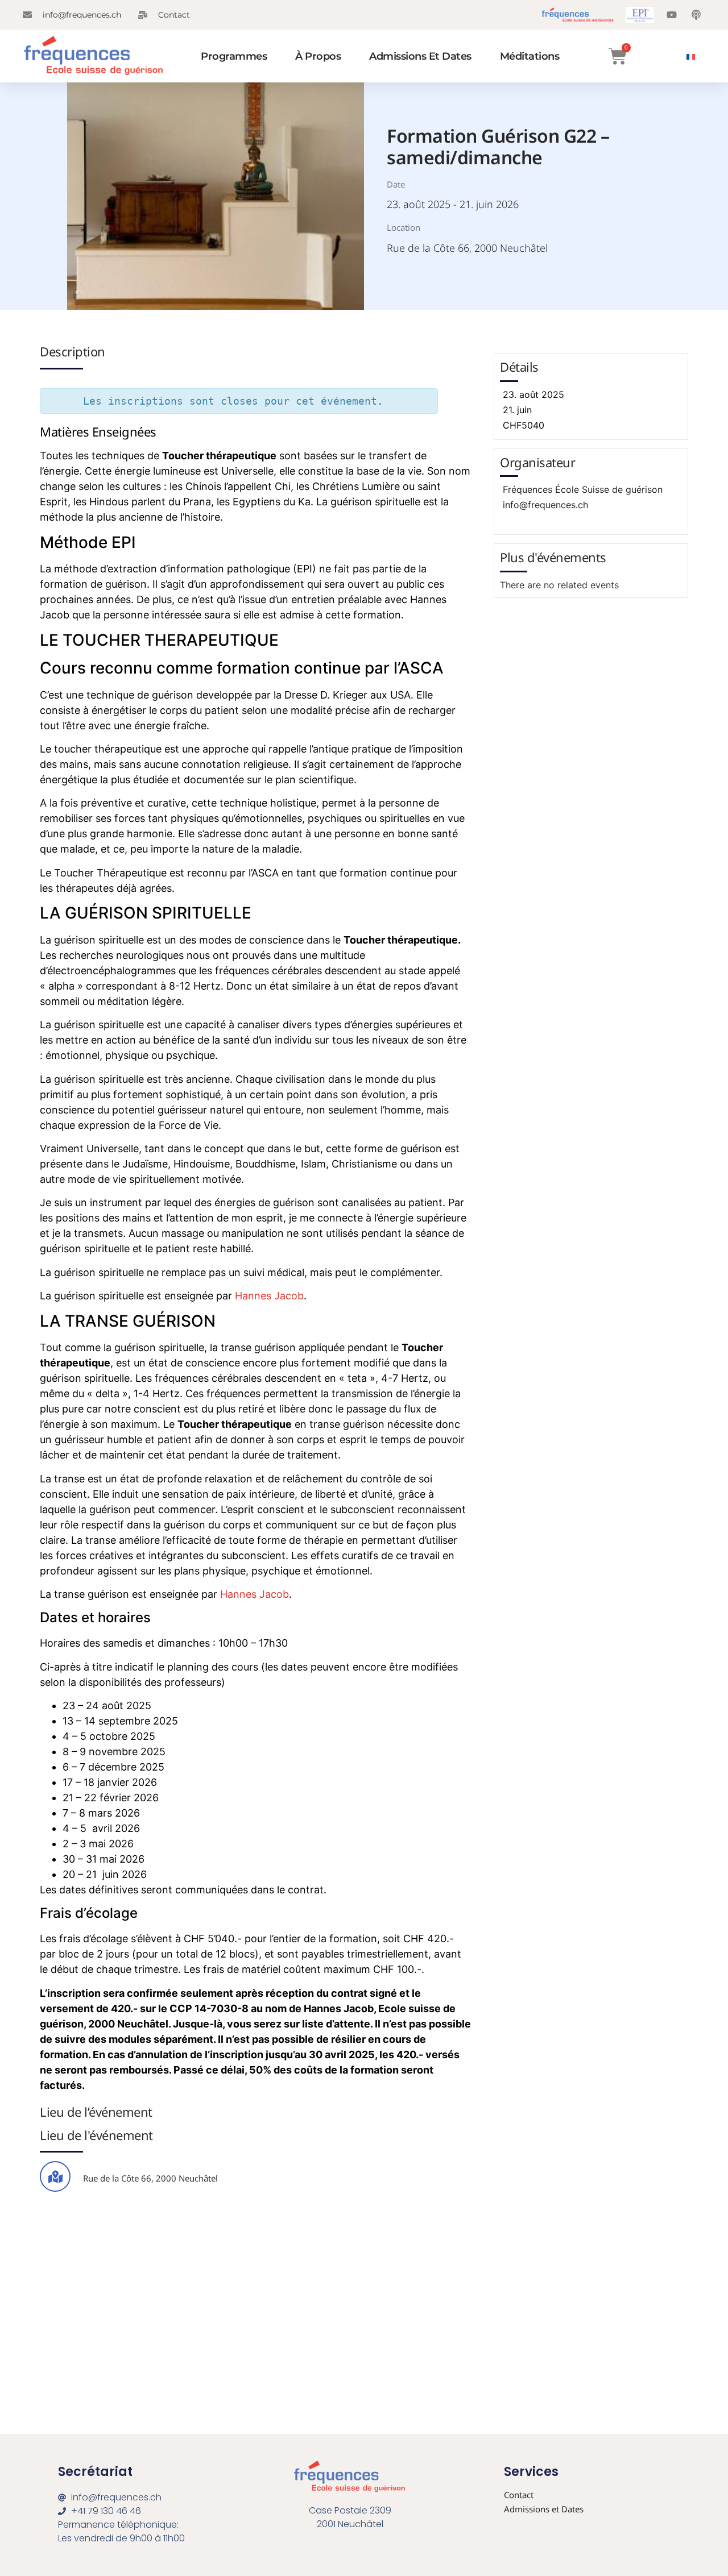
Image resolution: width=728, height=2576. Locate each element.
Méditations (530, 56)
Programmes (234, 56)
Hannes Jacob (269, 1296)
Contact (519, 2495)
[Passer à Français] (691, 56)
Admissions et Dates (420, 56)
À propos (318, 56)
